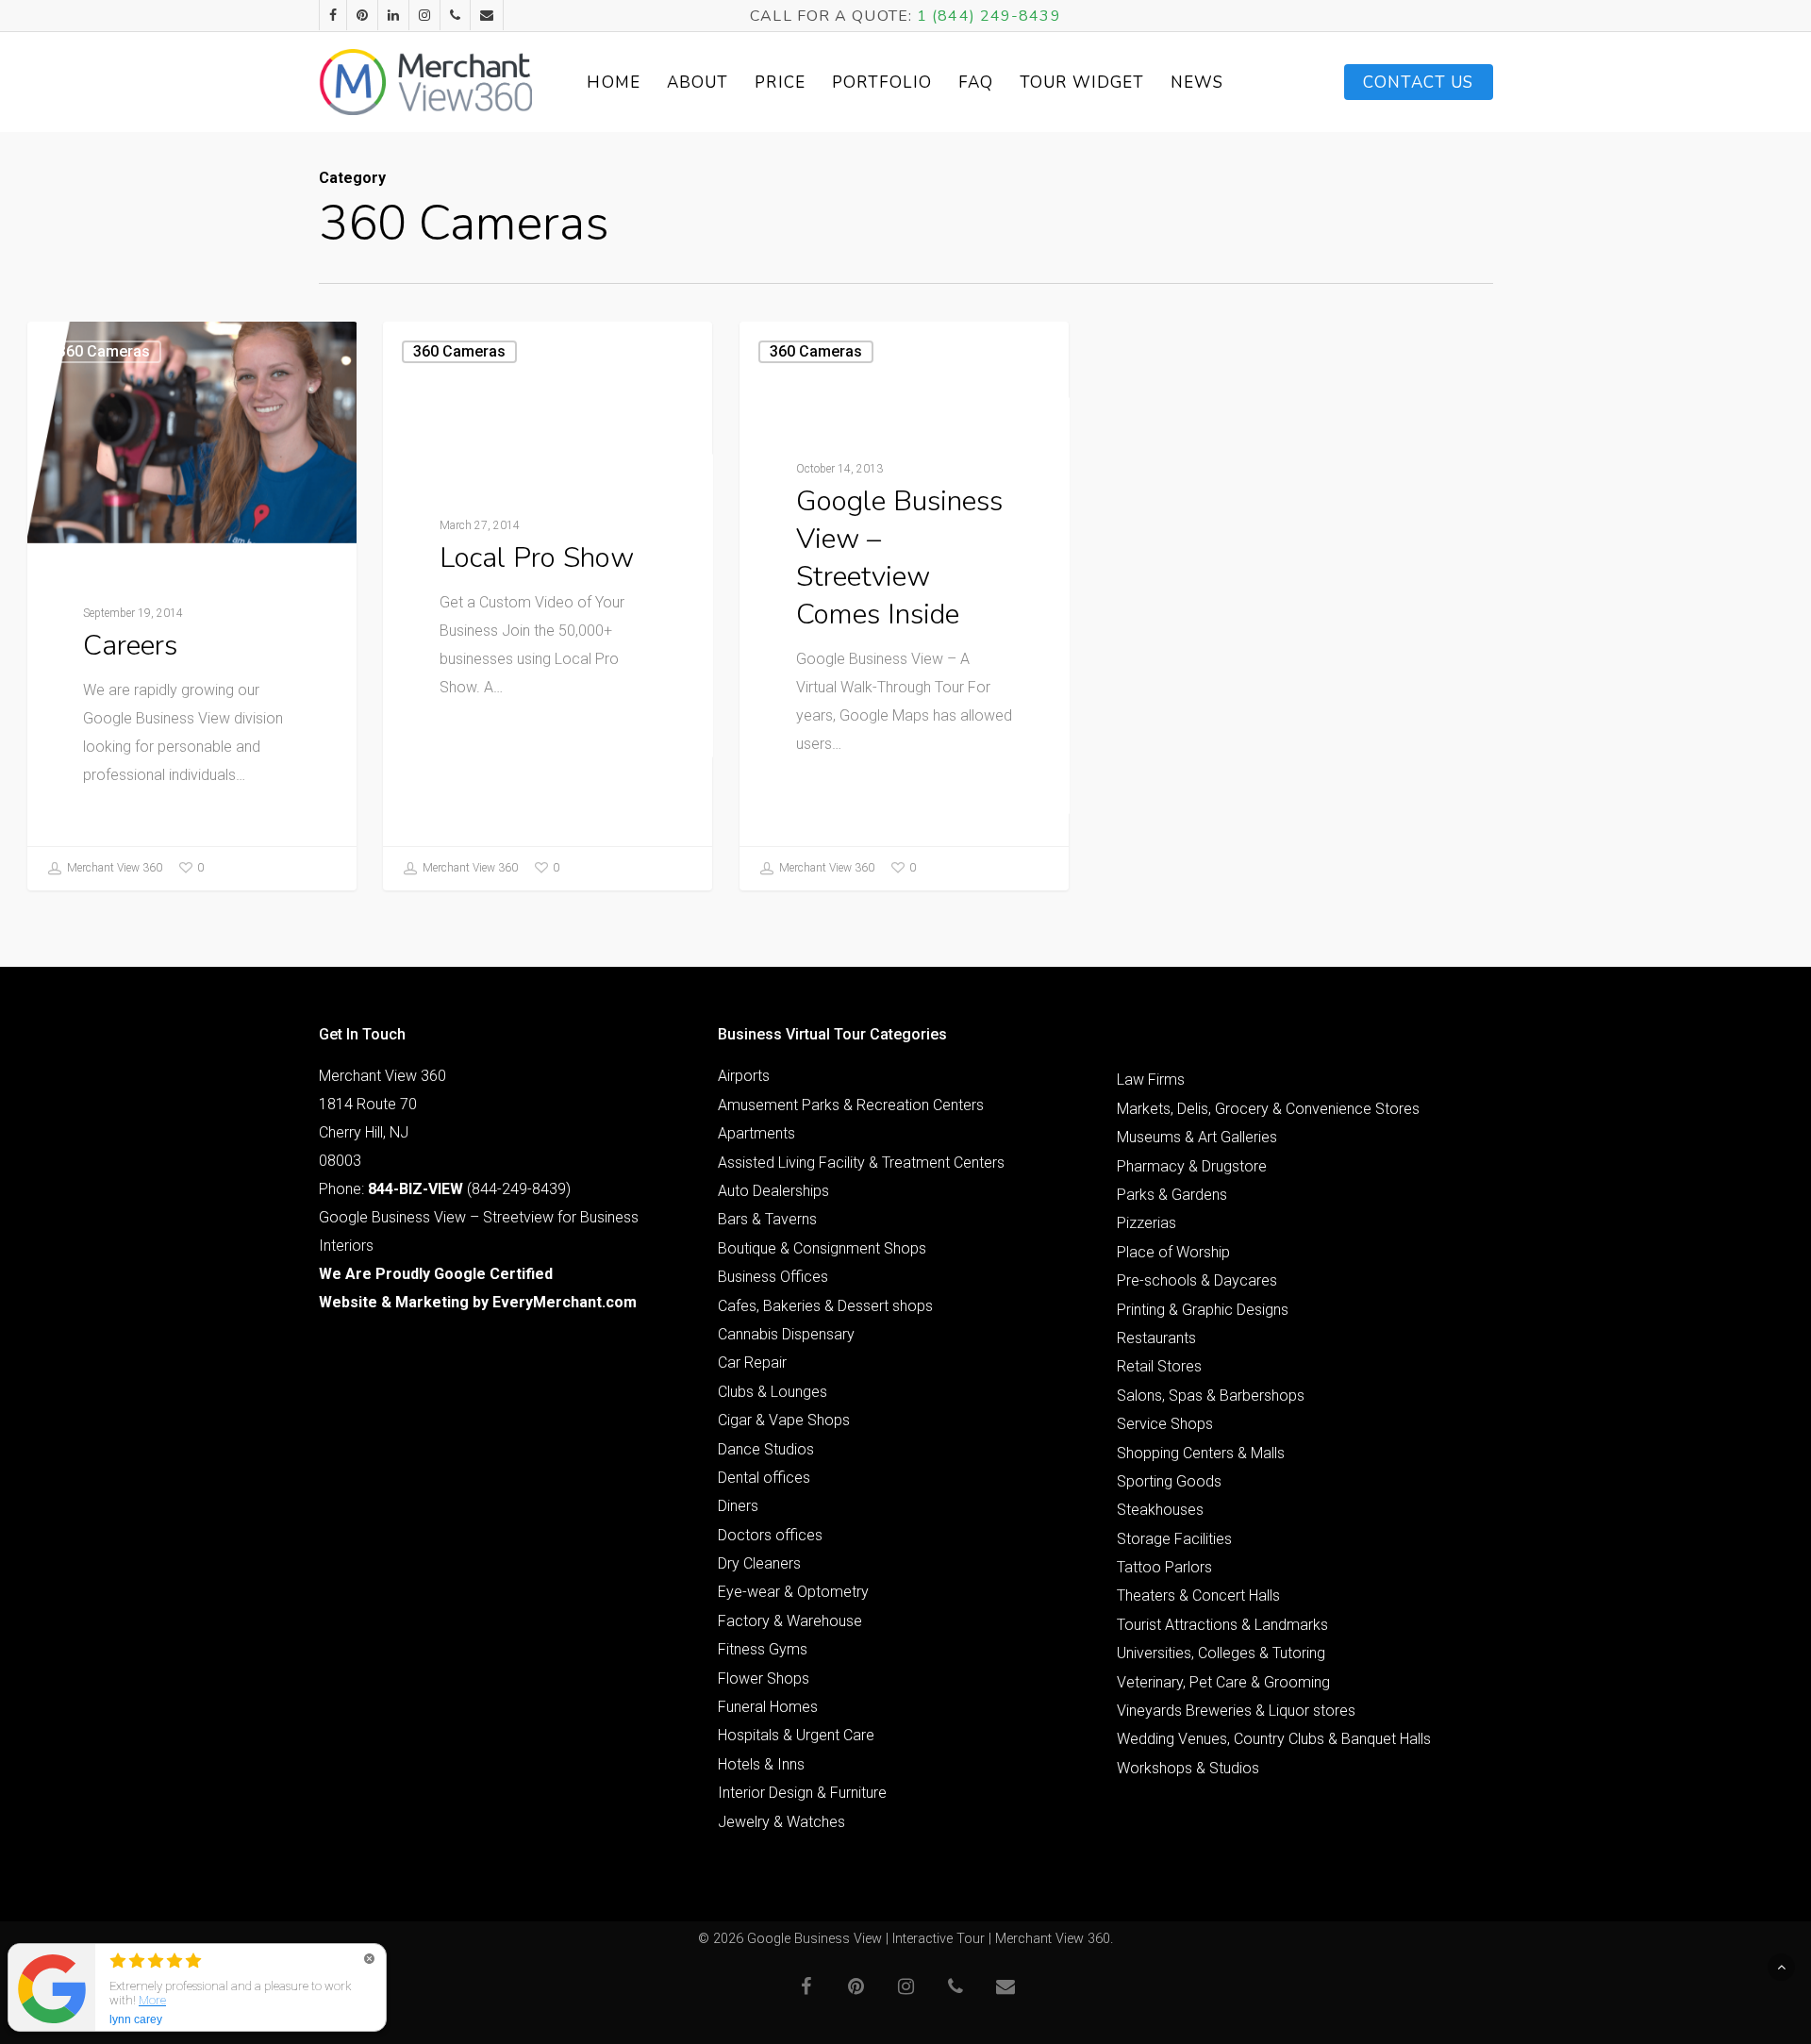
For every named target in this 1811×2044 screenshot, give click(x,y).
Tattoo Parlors (1164, 1567)
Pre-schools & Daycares (1197, 1280)
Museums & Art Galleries (1197, 1137)
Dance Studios (766, 1449)
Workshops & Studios (1188, 1768)
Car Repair (752, 1363)
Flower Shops (764, 1678)
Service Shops (1165, 1424)
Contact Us (1419, 83)
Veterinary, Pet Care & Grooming (1223, 1682)
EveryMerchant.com (565, 1302)
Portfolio (882, 83)
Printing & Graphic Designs (1203, 1310)
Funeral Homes (768, 1707)
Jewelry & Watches (781, 1822)
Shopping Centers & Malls (1201, 1453)
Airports (744, 1076)
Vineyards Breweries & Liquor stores (1236, 1711)
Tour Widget (1082, 83)
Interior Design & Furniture (802, 1793)
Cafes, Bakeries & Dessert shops (825, 1306)
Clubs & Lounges (773, 1392)
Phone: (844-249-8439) (445, 1189)
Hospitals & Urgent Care (796, 1735)
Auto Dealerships (773, 1191)
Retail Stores (1159, 1366)
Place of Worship (1173, 1252)
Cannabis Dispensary (786, 1334)
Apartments (756, 1133)
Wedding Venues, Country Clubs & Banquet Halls (1274, 1739)
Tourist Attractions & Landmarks (1222, 1625)
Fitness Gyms (763, 1649)
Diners (738, 1506)
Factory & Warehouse (790, 1621)
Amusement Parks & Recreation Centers (851, 1105)
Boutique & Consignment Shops (822, 1248)
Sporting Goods (1169, 1481)
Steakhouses (1160, 1510)
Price (780, 83)
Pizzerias (1146, 1223)
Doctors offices (770, 1535)
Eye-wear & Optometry (793, 1592)
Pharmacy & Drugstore (1192, 1166)
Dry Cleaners (759, 1563)
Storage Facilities (1174, 1539)
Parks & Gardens (1172, 1195)
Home (613, 83)
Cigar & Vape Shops (784, 1420)
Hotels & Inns (761, 1764)
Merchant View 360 (113, 868)
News (1197, 83)
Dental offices (764, 1478)
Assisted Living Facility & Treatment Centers (861, 1163)
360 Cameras (104, 351)
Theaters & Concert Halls (1198, 1595)
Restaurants (1156, 1338)
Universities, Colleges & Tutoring (1221, 1653)
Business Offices (773, 1277)
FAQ (976, 83)
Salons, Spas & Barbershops (1211, 1396)
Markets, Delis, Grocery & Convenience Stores (1268, 1109)
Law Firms (1151, 1080)
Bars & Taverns (767, 1219)
